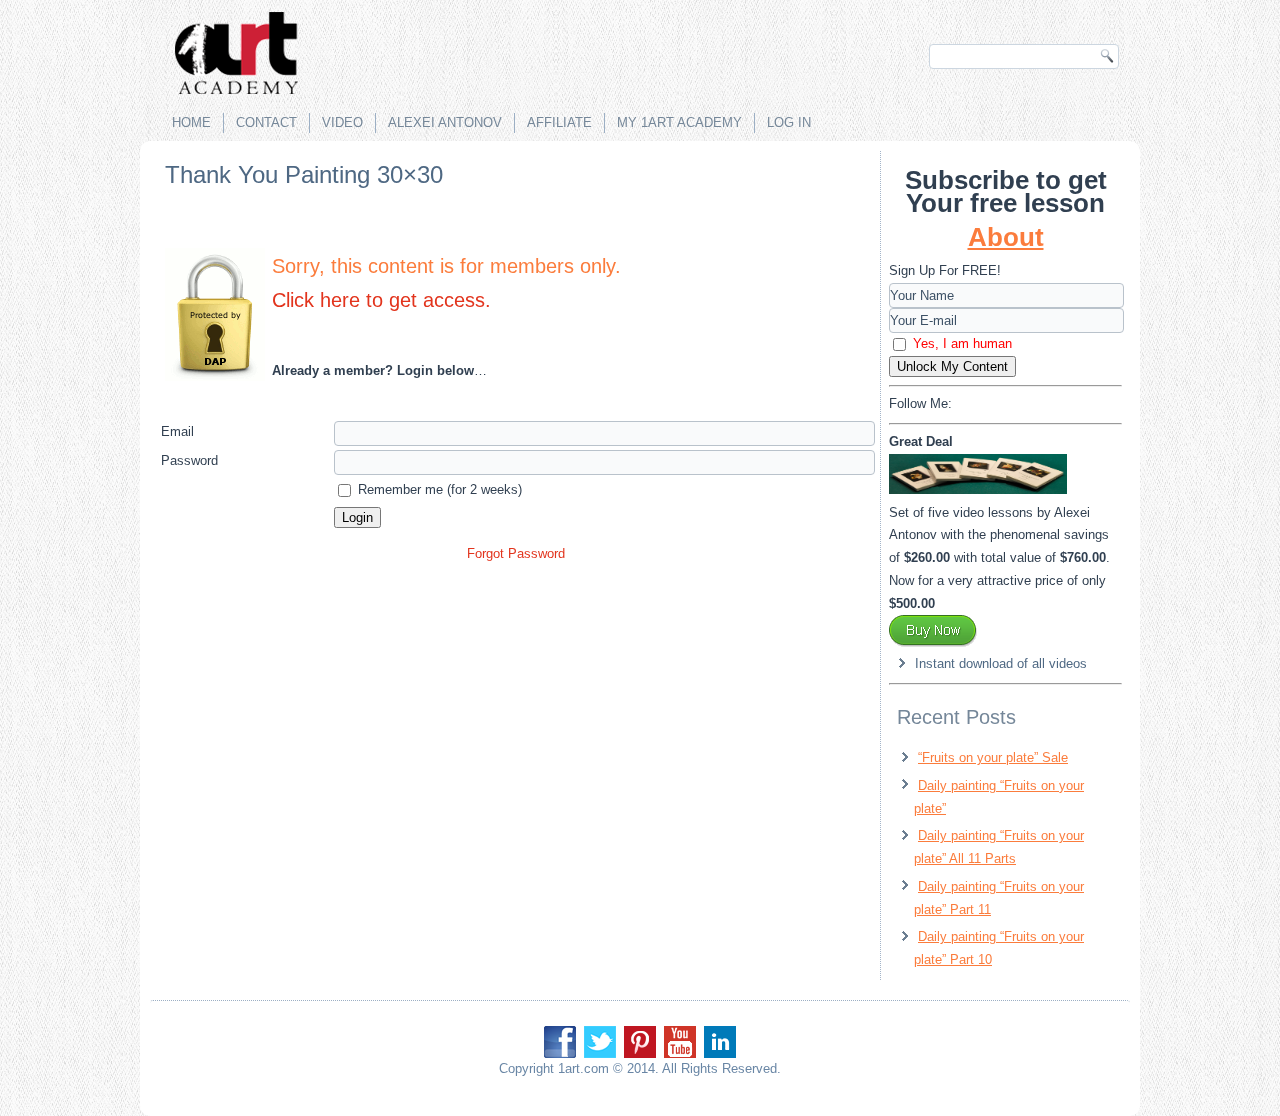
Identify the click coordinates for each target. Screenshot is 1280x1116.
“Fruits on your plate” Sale (993, 757)
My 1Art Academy (679, 122)
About (1006, 237)
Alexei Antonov (445, 122)
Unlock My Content (952, 366)
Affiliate (559, 122)
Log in (789, 122)
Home (191, 122)
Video (342, 122)
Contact (266, 122)
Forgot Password (516, 553)
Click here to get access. (381, 300)
